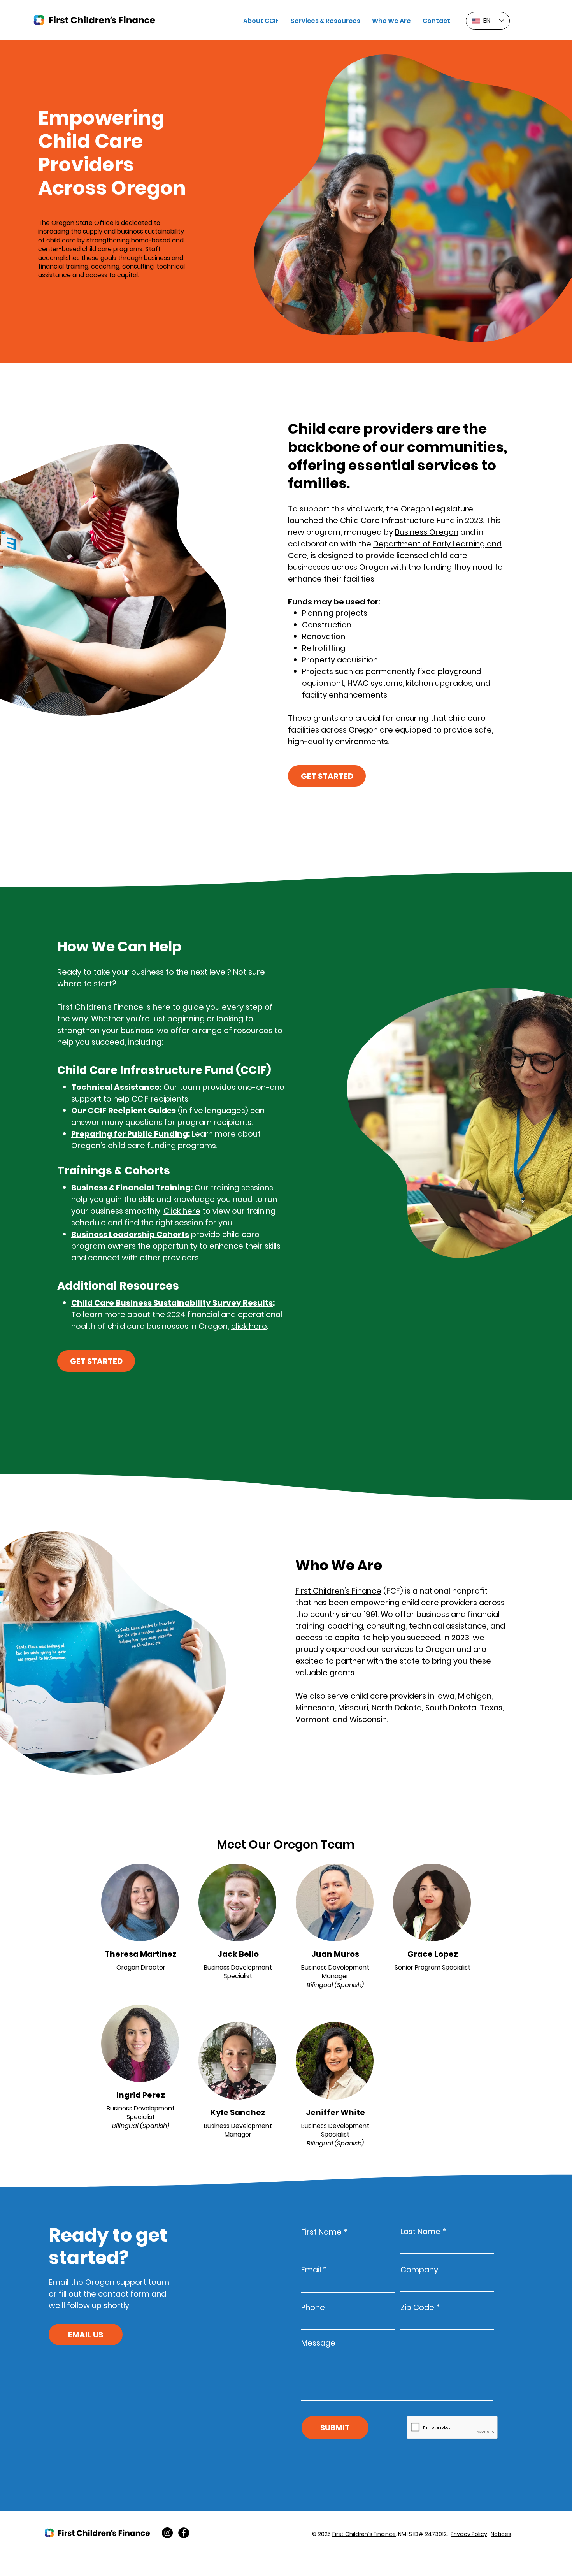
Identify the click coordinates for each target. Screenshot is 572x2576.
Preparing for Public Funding (130, 1134)
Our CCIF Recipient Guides (124, 1111)
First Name (321, 2232)
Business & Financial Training (131, 1188)
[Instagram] (167, 2533)
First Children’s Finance (338, 1591)
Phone (313, 2307)
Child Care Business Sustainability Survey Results (172, 1303)
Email (311, 2270)
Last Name (420, 2232)
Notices (501, 2534)
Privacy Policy (469, 2534)
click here (249, 1326)
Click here (182, 1211)
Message (318, 2343)
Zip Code (417, 2307)
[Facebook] (184, 2533)
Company (419, 2270)
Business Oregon (427, 532)
